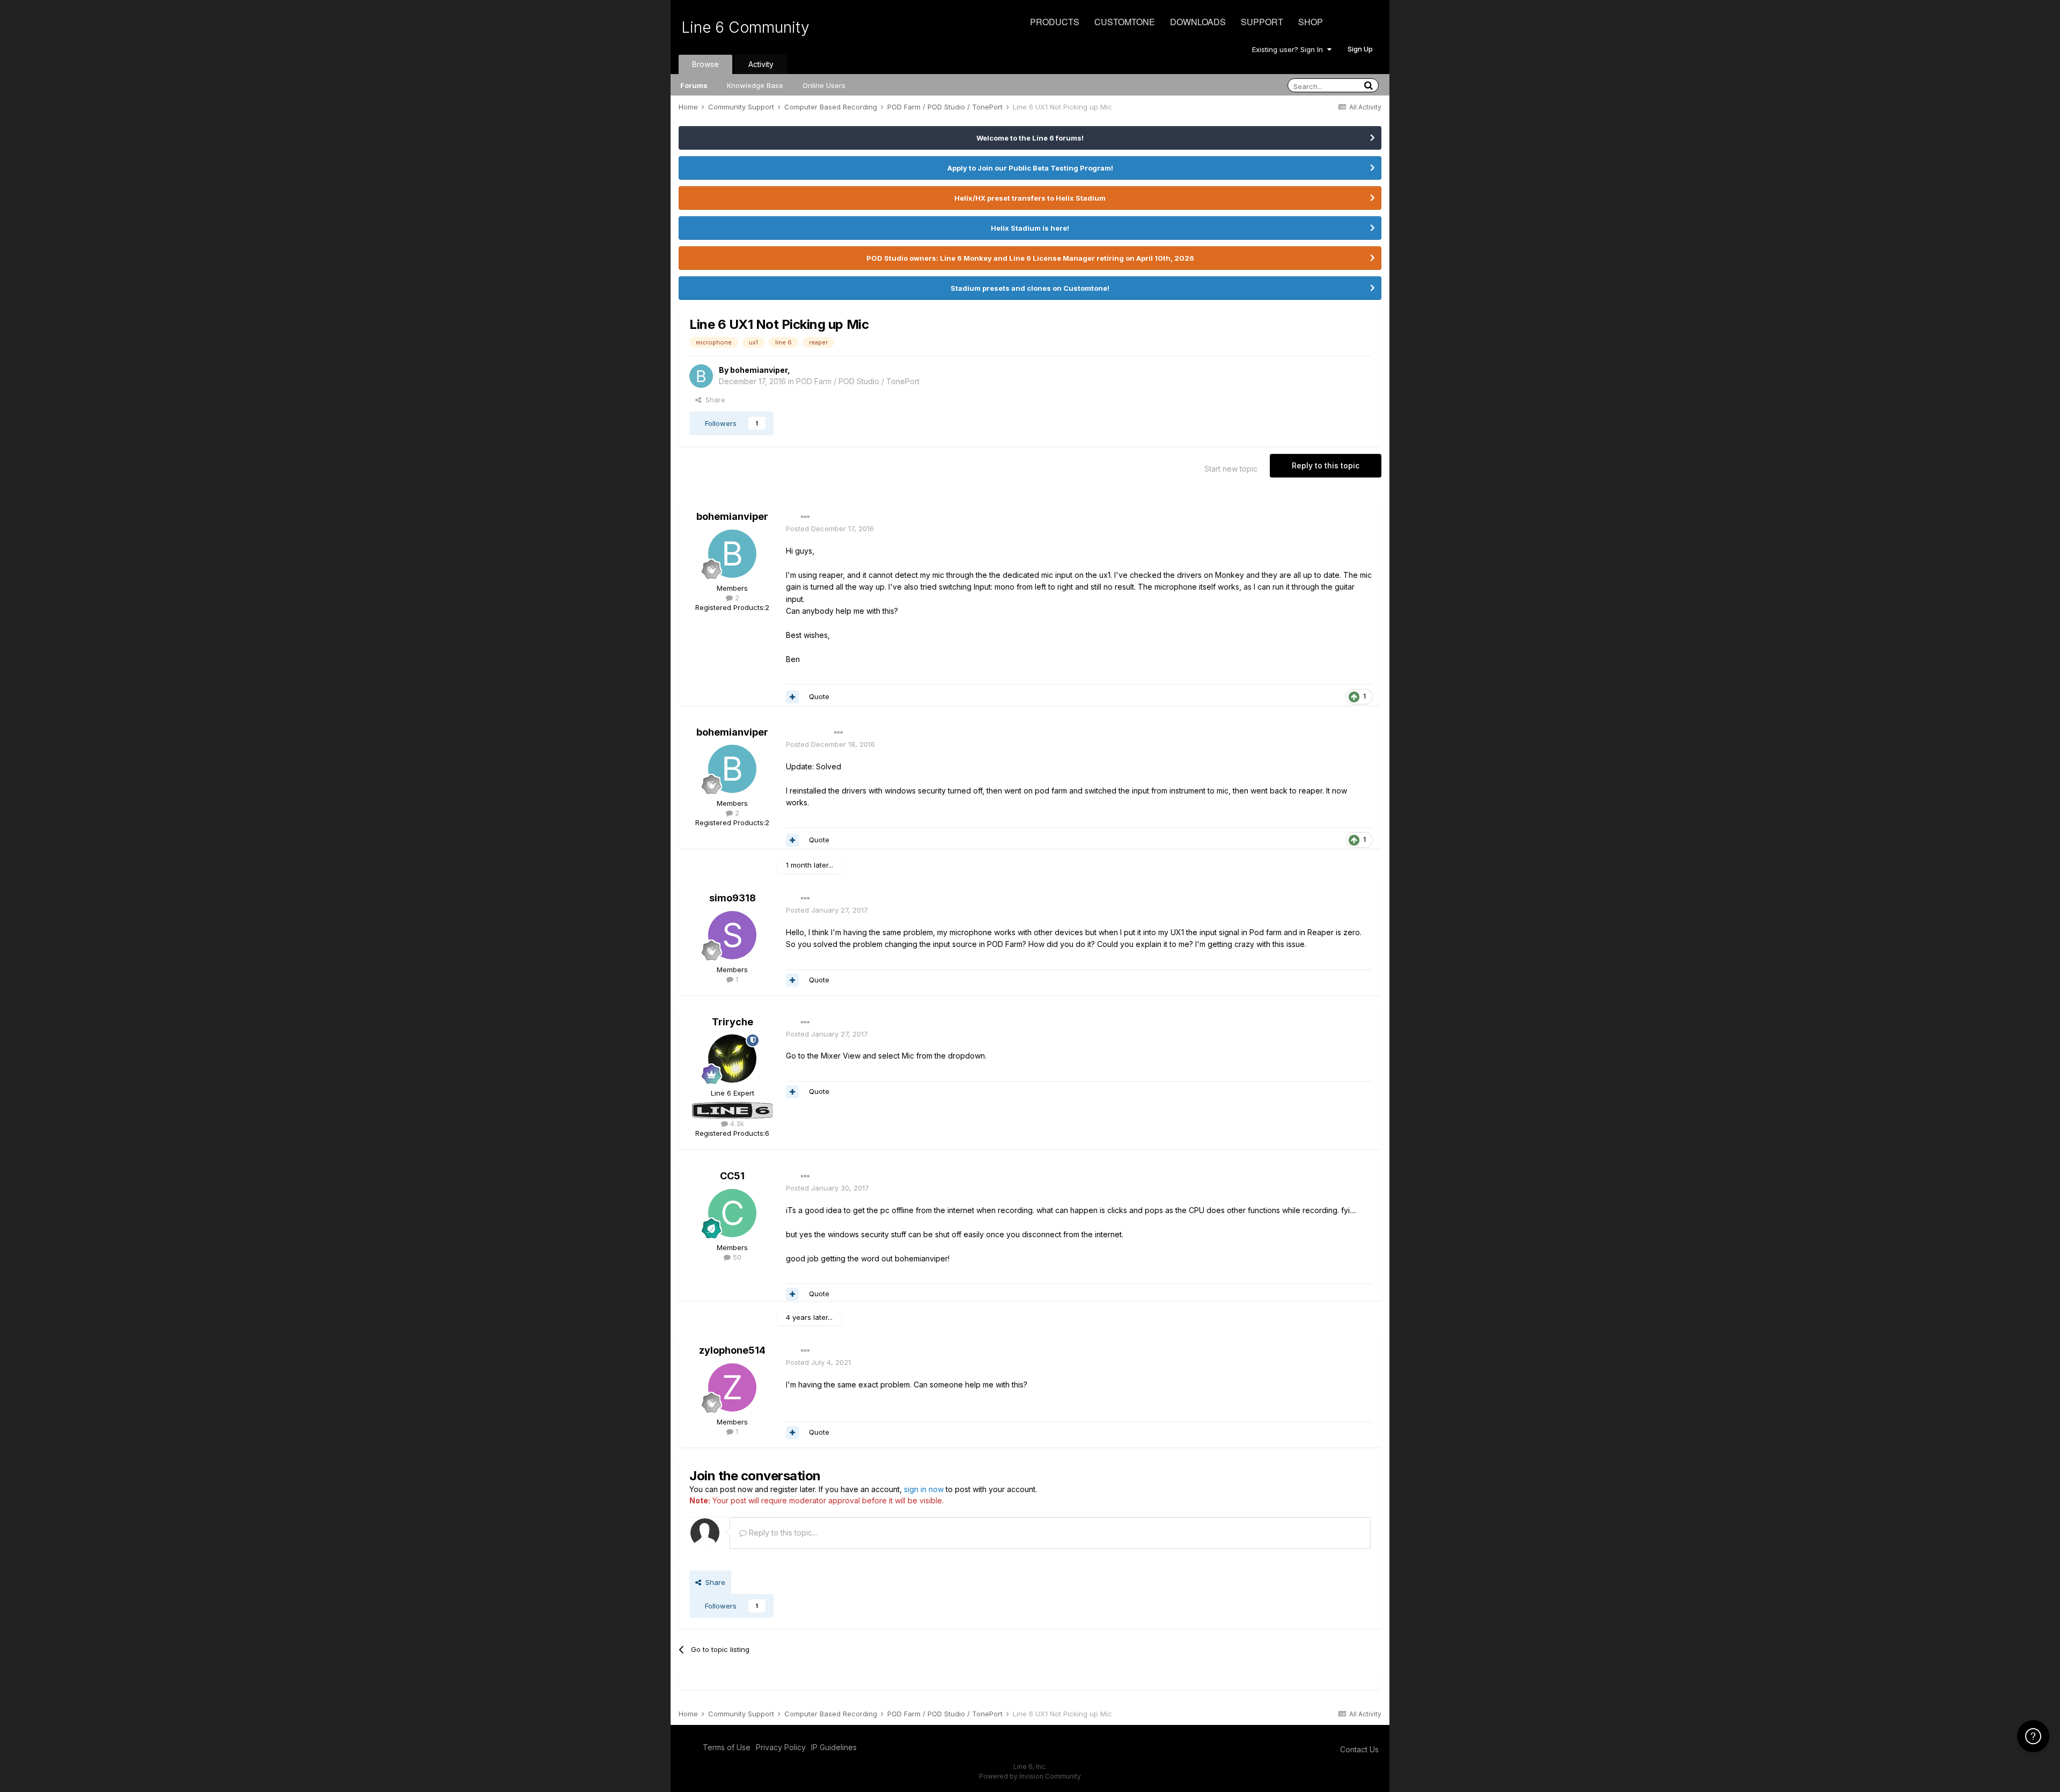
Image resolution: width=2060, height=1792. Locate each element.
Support (1262, 22)
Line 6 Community (745, 27)
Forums (694, 85)
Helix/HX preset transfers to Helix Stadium (1030, 198)
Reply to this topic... (782, 1533)
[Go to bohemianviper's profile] (701, 376)
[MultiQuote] (792, 697)
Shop (1311, 22)
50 (736, 1257)
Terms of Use (727, 1747)
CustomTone (1125, 22)
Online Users (824, 85)
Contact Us (1359, 1749)
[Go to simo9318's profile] (732, 935)
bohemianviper (759, 370)
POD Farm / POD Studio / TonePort (858, 381)
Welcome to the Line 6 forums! (1030, 138)
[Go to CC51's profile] (732, 1213)
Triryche (733, 1022)
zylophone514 (732, 1350)
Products (1055, 22)
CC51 (732, 1176)
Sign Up (1360, 49)
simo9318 (733, 898)
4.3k (736, 1123)
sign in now (924, 1489)
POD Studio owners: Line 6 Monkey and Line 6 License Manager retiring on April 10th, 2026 (1030, 258)
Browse (705, 64)
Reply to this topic (1326, 465)
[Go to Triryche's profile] (732, 1059)
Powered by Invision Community (1030, 1776)
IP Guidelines (834, 1747)
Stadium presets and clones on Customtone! (1030, 288)
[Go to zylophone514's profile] (732, 1387)
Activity (761, 64)
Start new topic (1231, 469)
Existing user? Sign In (1290, 49)
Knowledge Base (755, 85)
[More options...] (805, 517)
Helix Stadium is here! (1030, 228)
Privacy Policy (781, 1747)
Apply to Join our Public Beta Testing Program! (1030, 168)
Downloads (1198, 22)
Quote (819, 696)
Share (713, 400)
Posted (830, 528)
